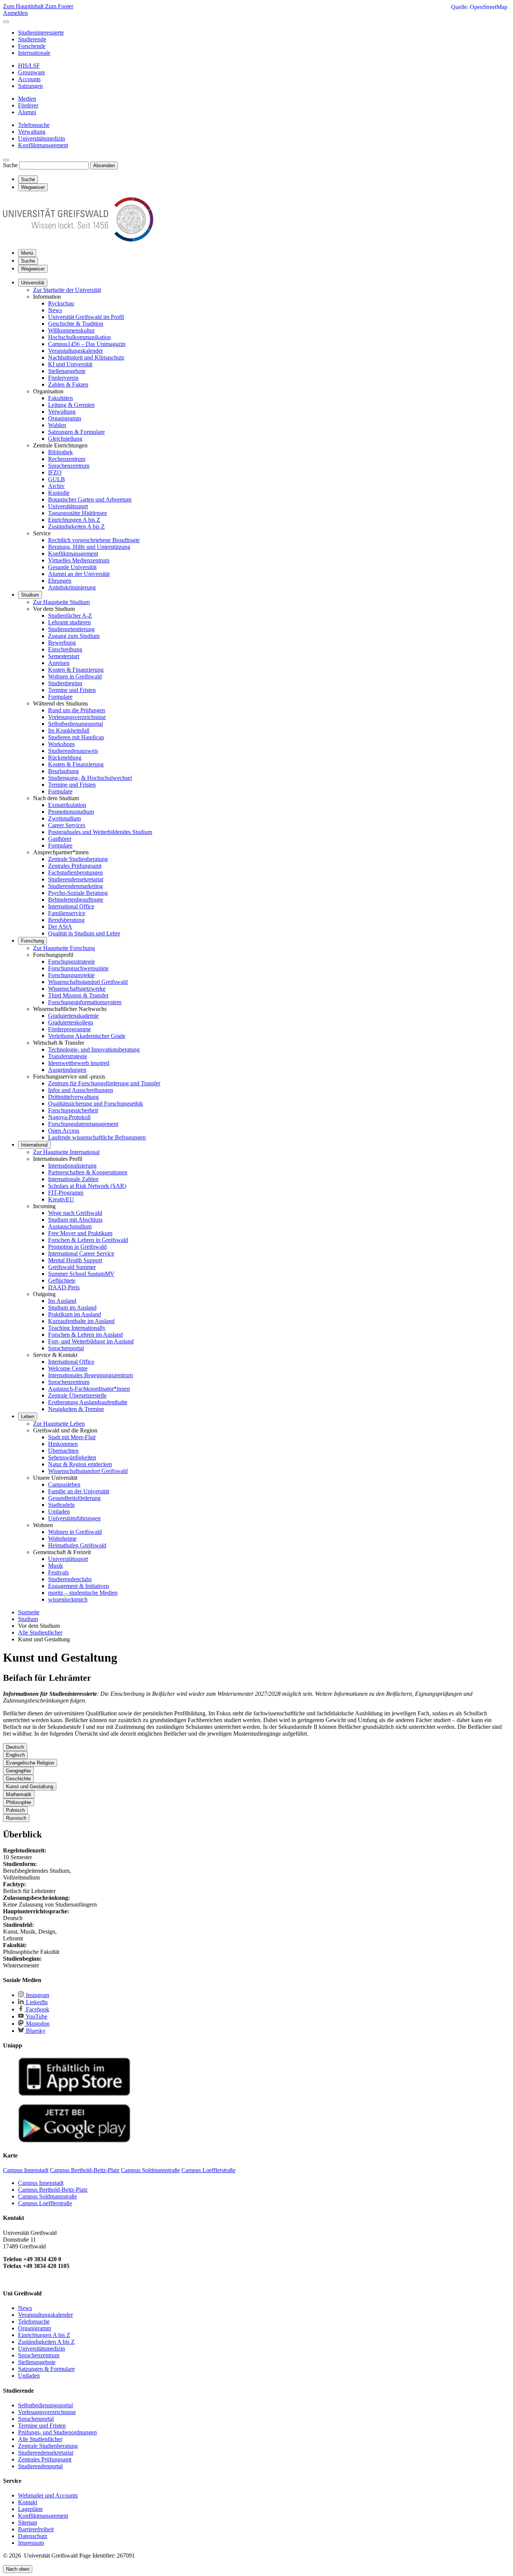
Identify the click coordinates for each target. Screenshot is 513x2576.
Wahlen (57, 425)
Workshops (61, 744)
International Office (71, 906)
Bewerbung (62, 643)
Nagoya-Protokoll (69, 1117)
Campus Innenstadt (41, 2183)
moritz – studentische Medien (83, 1593)
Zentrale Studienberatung (78, 859)
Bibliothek (60, 452)
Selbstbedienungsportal (75, 724)
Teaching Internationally (77, 1328)
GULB (57, 479)
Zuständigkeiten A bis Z (76, 527)
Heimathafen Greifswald (77, 1545)
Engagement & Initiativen (78, 1586)
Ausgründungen (67, 1070)
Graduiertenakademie (73, 1016)
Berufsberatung (66, 920)
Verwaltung (62, 412)
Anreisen (59, 663)
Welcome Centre (68, 1368)
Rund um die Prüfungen (77, 710)
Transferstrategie (68, 1056)
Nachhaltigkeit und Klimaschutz (86, 357)
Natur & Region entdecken (80, 1464)
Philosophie (19, 1802)
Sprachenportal (66, 1348)
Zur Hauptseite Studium (61, 602)
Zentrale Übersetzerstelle (77, 1395)
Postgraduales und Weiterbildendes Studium (100, 832)
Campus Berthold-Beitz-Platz (53, 2190)
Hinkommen (63, 1444)
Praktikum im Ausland (75, 1314)
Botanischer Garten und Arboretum (90, 499)
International (34, 1145)
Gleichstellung (65, 439)
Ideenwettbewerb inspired (79, 1063)
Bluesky (35, 2031)
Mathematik (19, 1794)
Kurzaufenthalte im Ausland (81, 1321)
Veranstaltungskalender (75, 351)
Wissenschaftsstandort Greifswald (88, 982)
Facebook (37, 2009)
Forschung (32, 941)
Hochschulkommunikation (79, 337)
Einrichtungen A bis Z (74, 520)
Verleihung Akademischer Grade (87, 1036)
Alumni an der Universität (79, 574)
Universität (33, 283)
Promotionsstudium (71, 812)
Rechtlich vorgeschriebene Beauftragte (94, 540)
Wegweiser (33, 269)
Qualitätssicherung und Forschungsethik (96, 1104)
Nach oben (18, 2569)
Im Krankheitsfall (69, 730)
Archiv (56, 486)
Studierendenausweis (73, 751)
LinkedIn (36, 2002)
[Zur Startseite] (78, 239)
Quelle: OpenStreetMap (479, 7)
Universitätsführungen (74, 1518)
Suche (10, 165)
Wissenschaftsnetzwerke (77, 989)
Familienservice (67, 913)
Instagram (37, 1995)
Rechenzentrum (67, 459)
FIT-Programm (66, 1193)
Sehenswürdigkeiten (72, 1457)
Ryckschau (61, 303)
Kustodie (59, 493)
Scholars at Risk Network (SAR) (87, 1186)
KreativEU (61, 1199)
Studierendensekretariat (76, 879)
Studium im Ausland (72, 1308)
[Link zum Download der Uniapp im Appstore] (74, 2094)
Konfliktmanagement (73, 554)
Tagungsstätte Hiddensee (78, 513)
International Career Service (81, 1253)
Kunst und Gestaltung (30, 1787)
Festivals (58, 1572)
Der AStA (60, 927)
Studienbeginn (65, 683)
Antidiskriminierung (72, 587)
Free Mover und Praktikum (80, 1233)
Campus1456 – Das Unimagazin (87, 344)
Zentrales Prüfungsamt (75, 866)
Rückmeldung (65, 758)
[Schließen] (6, 22)
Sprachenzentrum (69, 466)
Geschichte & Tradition (76, 324)
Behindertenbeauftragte (76, 900)
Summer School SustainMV (81, 1274)
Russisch (16, 1818)
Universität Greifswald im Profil (86, 317)
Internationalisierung (72, 1166)
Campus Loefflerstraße (45, 2203)
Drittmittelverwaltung (73, 1097)
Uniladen (59, 1512)
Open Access (64, 1131)
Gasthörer (60, 839)
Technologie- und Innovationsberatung (94, 1049)
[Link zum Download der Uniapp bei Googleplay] (74, 2141)
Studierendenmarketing (75, 886)
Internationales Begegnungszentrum (91, 1375)
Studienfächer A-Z (70, 616)
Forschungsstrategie (72, 962)
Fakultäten (60, 398)
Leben (28, 1416)
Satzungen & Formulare (76, 432)
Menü (27, 253)
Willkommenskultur (71, 330)
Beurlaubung (63, 771)
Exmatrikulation (67, 805)
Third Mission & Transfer (78, 995)
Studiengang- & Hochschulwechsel (90, 778)
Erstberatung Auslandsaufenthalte (88, 1402)
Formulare (60, 697)
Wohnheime (62, 1539)
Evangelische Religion (30, 1763)
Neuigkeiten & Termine (76, 1409)
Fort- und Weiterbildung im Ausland (91, 1341)
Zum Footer (59, 6)
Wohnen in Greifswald (75, 676)
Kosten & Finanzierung (76, 670)
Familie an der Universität (79, 1491)
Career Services (67, 825)
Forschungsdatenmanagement (83, 1124)
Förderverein (63, 378)
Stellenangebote (67, 371)
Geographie (18, 1771)
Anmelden (15, 13)
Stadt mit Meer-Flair (72, 1437)
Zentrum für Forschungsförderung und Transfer (104, 1083)
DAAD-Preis (64, 1287)
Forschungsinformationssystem (85, 1002)
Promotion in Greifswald (77, 1247)
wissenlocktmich (68, 1599)
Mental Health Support (75, 1260)
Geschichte (18, 1779)
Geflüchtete (62, 1280)
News (55, 310)
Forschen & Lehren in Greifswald (88, 1240)
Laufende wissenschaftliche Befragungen (97, 1137)
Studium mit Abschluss (75, 1220)
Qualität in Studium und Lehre (84, 933)
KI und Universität (70, 364)
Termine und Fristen (72, 690)
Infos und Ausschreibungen (81, 1090)
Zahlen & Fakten (68, 385)
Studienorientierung (71, 629)
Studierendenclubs (70, 1579)
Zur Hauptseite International (66, 1152)
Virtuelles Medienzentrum (79, 560)
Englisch (15, 1755)
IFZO (55, 472)
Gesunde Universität (72, 567)
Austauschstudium (70, 1226)
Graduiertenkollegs (71, 1022)
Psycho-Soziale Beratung (78, 893)
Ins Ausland (62, 1301)
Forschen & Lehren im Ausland (85, 1335)
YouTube (36, 2016)
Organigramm (65, 418)
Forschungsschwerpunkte (78, 968)
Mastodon (37, 2024)
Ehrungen (60, 581)
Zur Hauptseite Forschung (64, 948)
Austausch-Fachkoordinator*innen (89, 1389)
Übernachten (63, 1451)
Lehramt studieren (69, 622)
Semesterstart (64, 656)
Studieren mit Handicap (76, 737)
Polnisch (15, 1810)
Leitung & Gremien (71, 405)
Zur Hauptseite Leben (59, 1424)
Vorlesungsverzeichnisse (77, 717)
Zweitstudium (64, 818)
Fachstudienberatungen (75, 873)
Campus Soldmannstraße (48, 2196)
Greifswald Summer (72, 1267)
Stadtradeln (61, 1505)
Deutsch (15, 1747)
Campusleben (64, 1484)
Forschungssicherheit (73, 1110)
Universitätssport (68, 506)
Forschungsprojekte (71, 975)
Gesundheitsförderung (74, 1498)
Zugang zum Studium (74, 636)
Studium (30, 595)
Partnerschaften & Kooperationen (88, 1172)
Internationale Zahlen (73, 1179)
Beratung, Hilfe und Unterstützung (89, 547)
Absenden (104, 165)
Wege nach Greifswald (75, 1213)
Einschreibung (65, 649)
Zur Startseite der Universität (67, 290)
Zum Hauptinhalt (24, 6)
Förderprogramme (69, 1029)
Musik (56, 1566)
